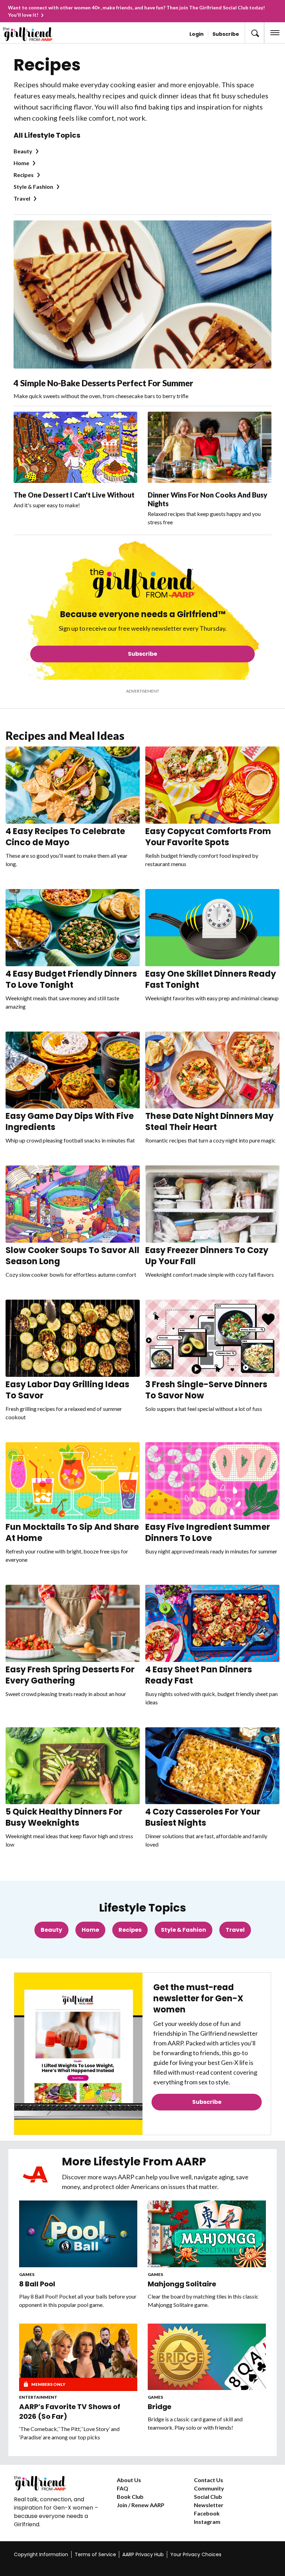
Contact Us (209, 2480)
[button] (254, 33)
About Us (129, 2480)
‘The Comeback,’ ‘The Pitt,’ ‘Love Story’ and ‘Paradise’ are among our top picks (69, 2433)
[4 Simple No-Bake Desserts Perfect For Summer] (142, 294)
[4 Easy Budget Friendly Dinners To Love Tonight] (73, 928)
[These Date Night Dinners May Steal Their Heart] (212, 1070)
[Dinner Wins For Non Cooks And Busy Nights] (210, 447)
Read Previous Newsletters (207, 2121)
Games (27, 2274)
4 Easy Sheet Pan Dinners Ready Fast (199, 1675)
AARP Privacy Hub (143, 2554)
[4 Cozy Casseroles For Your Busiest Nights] (212, 1766)
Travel (22, 198)
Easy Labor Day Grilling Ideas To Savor (67, 1390)
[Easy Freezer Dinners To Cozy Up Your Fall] (212, 1204)
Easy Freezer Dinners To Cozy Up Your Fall (207, 1256)
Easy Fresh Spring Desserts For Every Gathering (70, 1675)
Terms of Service (95, 2554)
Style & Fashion (33, 187)
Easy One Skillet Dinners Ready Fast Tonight (211, 979)
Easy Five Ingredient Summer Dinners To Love (208, 1532)
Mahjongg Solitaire (182, 2284)
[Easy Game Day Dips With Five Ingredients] (73, 1070)
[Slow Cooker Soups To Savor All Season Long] (73, 1204)
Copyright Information (41, 2554)
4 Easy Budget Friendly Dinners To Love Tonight (71, 979)
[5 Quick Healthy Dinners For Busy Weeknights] (73, 1766)
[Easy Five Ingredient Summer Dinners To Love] (212, 1481)
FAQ (123, 2488)
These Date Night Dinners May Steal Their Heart (209, 1121)
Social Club (208, 2497)
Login (197, 34)
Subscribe (226, 34)
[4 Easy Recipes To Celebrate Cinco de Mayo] (73, 785)
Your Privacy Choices (196, 2554)
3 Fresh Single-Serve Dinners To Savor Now (206, 1390)
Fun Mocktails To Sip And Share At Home (72, 1532)
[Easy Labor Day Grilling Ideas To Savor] (73, 1338)
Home (21, 163)
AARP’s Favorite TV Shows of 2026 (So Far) (70, 2412)
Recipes (24, 175)
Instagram (207, 2522)
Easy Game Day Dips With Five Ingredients (70, 1121)
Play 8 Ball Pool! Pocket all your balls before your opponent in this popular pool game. (78, 2300)
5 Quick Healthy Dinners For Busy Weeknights (64, 1817)
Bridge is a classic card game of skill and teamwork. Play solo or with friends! (195, 2423)
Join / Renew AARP (141, 2505)
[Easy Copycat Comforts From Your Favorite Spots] (212, 785)
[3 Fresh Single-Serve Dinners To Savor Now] (212, 1338)
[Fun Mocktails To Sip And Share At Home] (73, 1481)
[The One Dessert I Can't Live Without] (75, 447)
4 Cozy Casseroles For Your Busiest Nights (203, 1817)
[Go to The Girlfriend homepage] (33, 34)
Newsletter (209, 2505)
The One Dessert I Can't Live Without (74, 495)
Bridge (160, 2407)
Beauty (23, 151)
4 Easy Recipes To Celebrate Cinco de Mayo (65, 837)
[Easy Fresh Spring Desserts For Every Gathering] (73, 1623)
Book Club (130, 2497)
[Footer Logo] (60, 2483)
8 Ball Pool (37, 2284)
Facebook (207, 2513)
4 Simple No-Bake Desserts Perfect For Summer (103, 383)
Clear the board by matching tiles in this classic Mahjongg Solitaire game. (203, 2300)
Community (209, 2488)
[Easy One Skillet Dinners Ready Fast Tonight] (212, 928)
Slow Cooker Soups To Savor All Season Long (72, 1256)
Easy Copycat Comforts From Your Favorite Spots (208, 837)
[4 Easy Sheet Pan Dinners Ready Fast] (212, 1623)
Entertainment (38, 2397)
